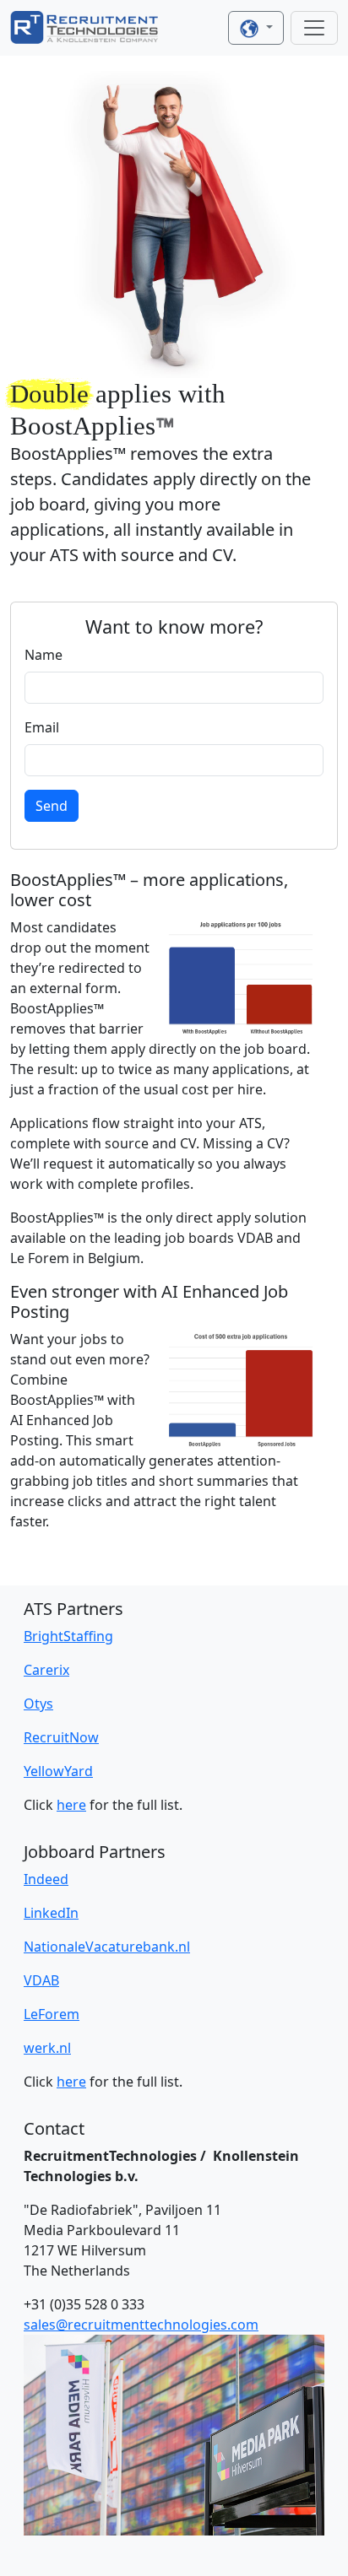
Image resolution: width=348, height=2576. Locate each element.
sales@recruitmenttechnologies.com (141, 2325)
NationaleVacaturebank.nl (107, 1947)
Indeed (46, 1879)
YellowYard (58, 1771)
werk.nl (47, 2048)
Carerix (46, 1670)
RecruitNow (61, 1737)
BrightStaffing (68, 1636)
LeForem (52, 2014)
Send (52, 806)
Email (42, 727)
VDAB (41, 1980)
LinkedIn (51, 1913)
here (71, 1805)
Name (43, 655)
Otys (38, 1704)
